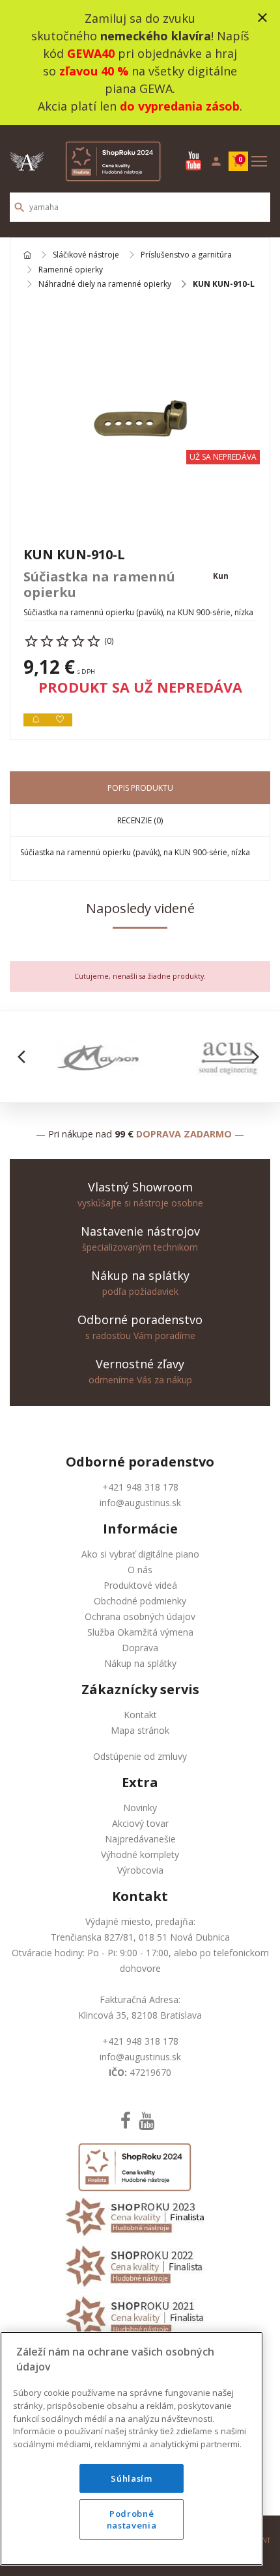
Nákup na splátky (140, 1663)
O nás (140, 1570)
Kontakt (140, 1715)
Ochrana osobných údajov (140, 1616)
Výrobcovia (140, 1870)
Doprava (140, 1648)
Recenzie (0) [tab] (140, 820)
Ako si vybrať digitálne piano (140, 1554)
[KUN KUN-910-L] (140, 418)
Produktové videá (140, 1585)
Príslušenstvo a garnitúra (186, 255)
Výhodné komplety (140, 1854)
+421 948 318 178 (140, 1487)
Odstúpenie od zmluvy (140, 1756)
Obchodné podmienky (140, 1601)
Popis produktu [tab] (140, 788)
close (262, 18)
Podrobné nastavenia (132, 2519)
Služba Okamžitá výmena (140, 1632)
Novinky (140, 1808)
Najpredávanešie (140, 1839)
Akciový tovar (140, 1823)
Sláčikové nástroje (86, 255)
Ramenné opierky (71, 270)
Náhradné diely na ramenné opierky (105, 284)
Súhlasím (131, 2478)
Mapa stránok (140, 1730)
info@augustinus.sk (140, 1503)
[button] (25, 1057)
